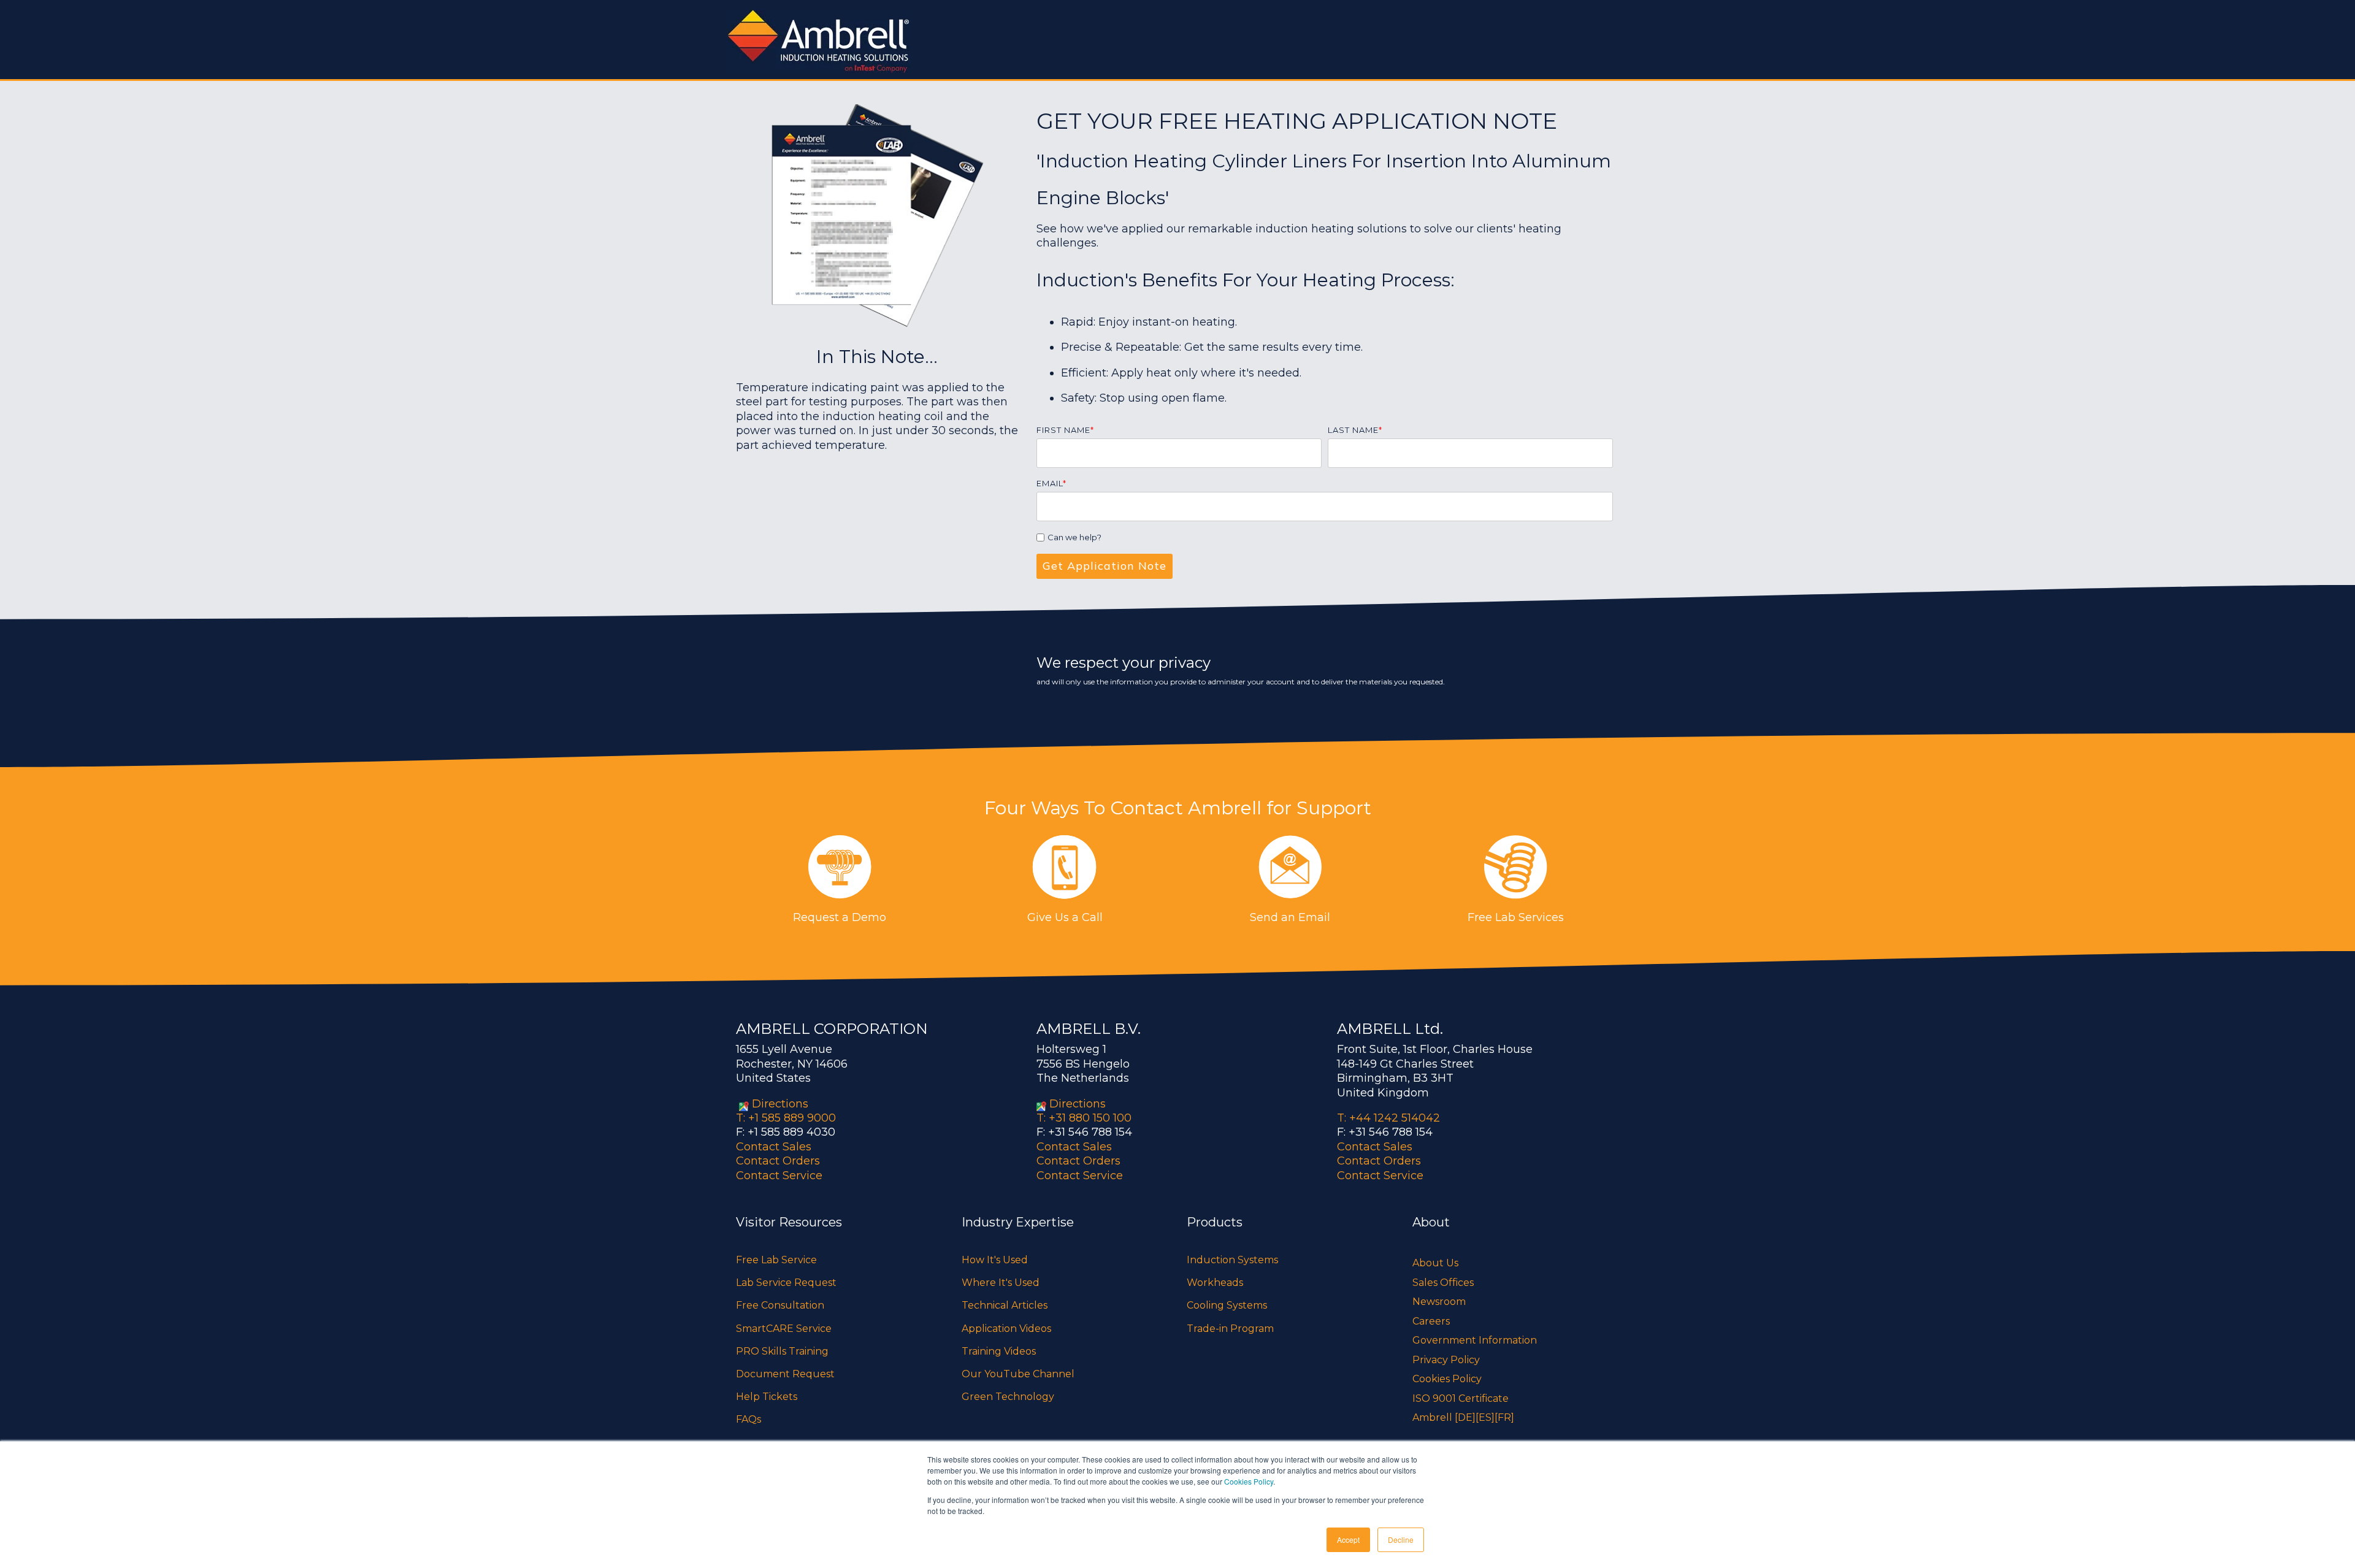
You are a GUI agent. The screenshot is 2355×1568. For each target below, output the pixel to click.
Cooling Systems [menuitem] (1227, 1305)
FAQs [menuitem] (749, 1419)
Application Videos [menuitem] (1006, 1329)
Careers (1431, 1321)
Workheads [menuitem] (1215, 1283)
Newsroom (1439, 1302)
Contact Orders (778, 1161)
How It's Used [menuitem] (995, 1260)
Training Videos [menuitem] (999, 1351)
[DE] (1465, 1417)
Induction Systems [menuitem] (1232, 1260)
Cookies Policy (1249, 1481)
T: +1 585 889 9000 (786, 1118)
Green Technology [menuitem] (1008, 1397)
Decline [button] (1401, 1539)
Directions (780, 1104)
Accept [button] (1348, 1539)
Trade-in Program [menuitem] (1230, 1329)
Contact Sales (774, 1147)
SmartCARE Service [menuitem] (784, 1329)
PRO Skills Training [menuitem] (782, 1351)
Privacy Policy (1446, 1360)
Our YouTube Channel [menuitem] (1018, 1374)
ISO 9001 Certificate (1461, 1398)
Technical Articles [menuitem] (1005, 1305)
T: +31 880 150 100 (1084, 1118)
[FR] (1504, 1417)
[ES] (1485, 1417)
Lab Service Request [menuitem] (786, 1283)
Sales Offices (1443, 1283)
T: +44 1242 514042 (1388, 1118)
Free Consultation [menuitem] (780, 1305)
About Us (1435, 1263)
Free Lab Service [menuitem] (776, 1260)
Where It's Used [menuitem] (1001, 1283)
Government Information (1475, 1340)
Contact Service (779, 1176)
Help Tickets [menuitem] (767, 1397)
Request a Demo (840, 917)
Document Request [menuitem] (785, 1374)
